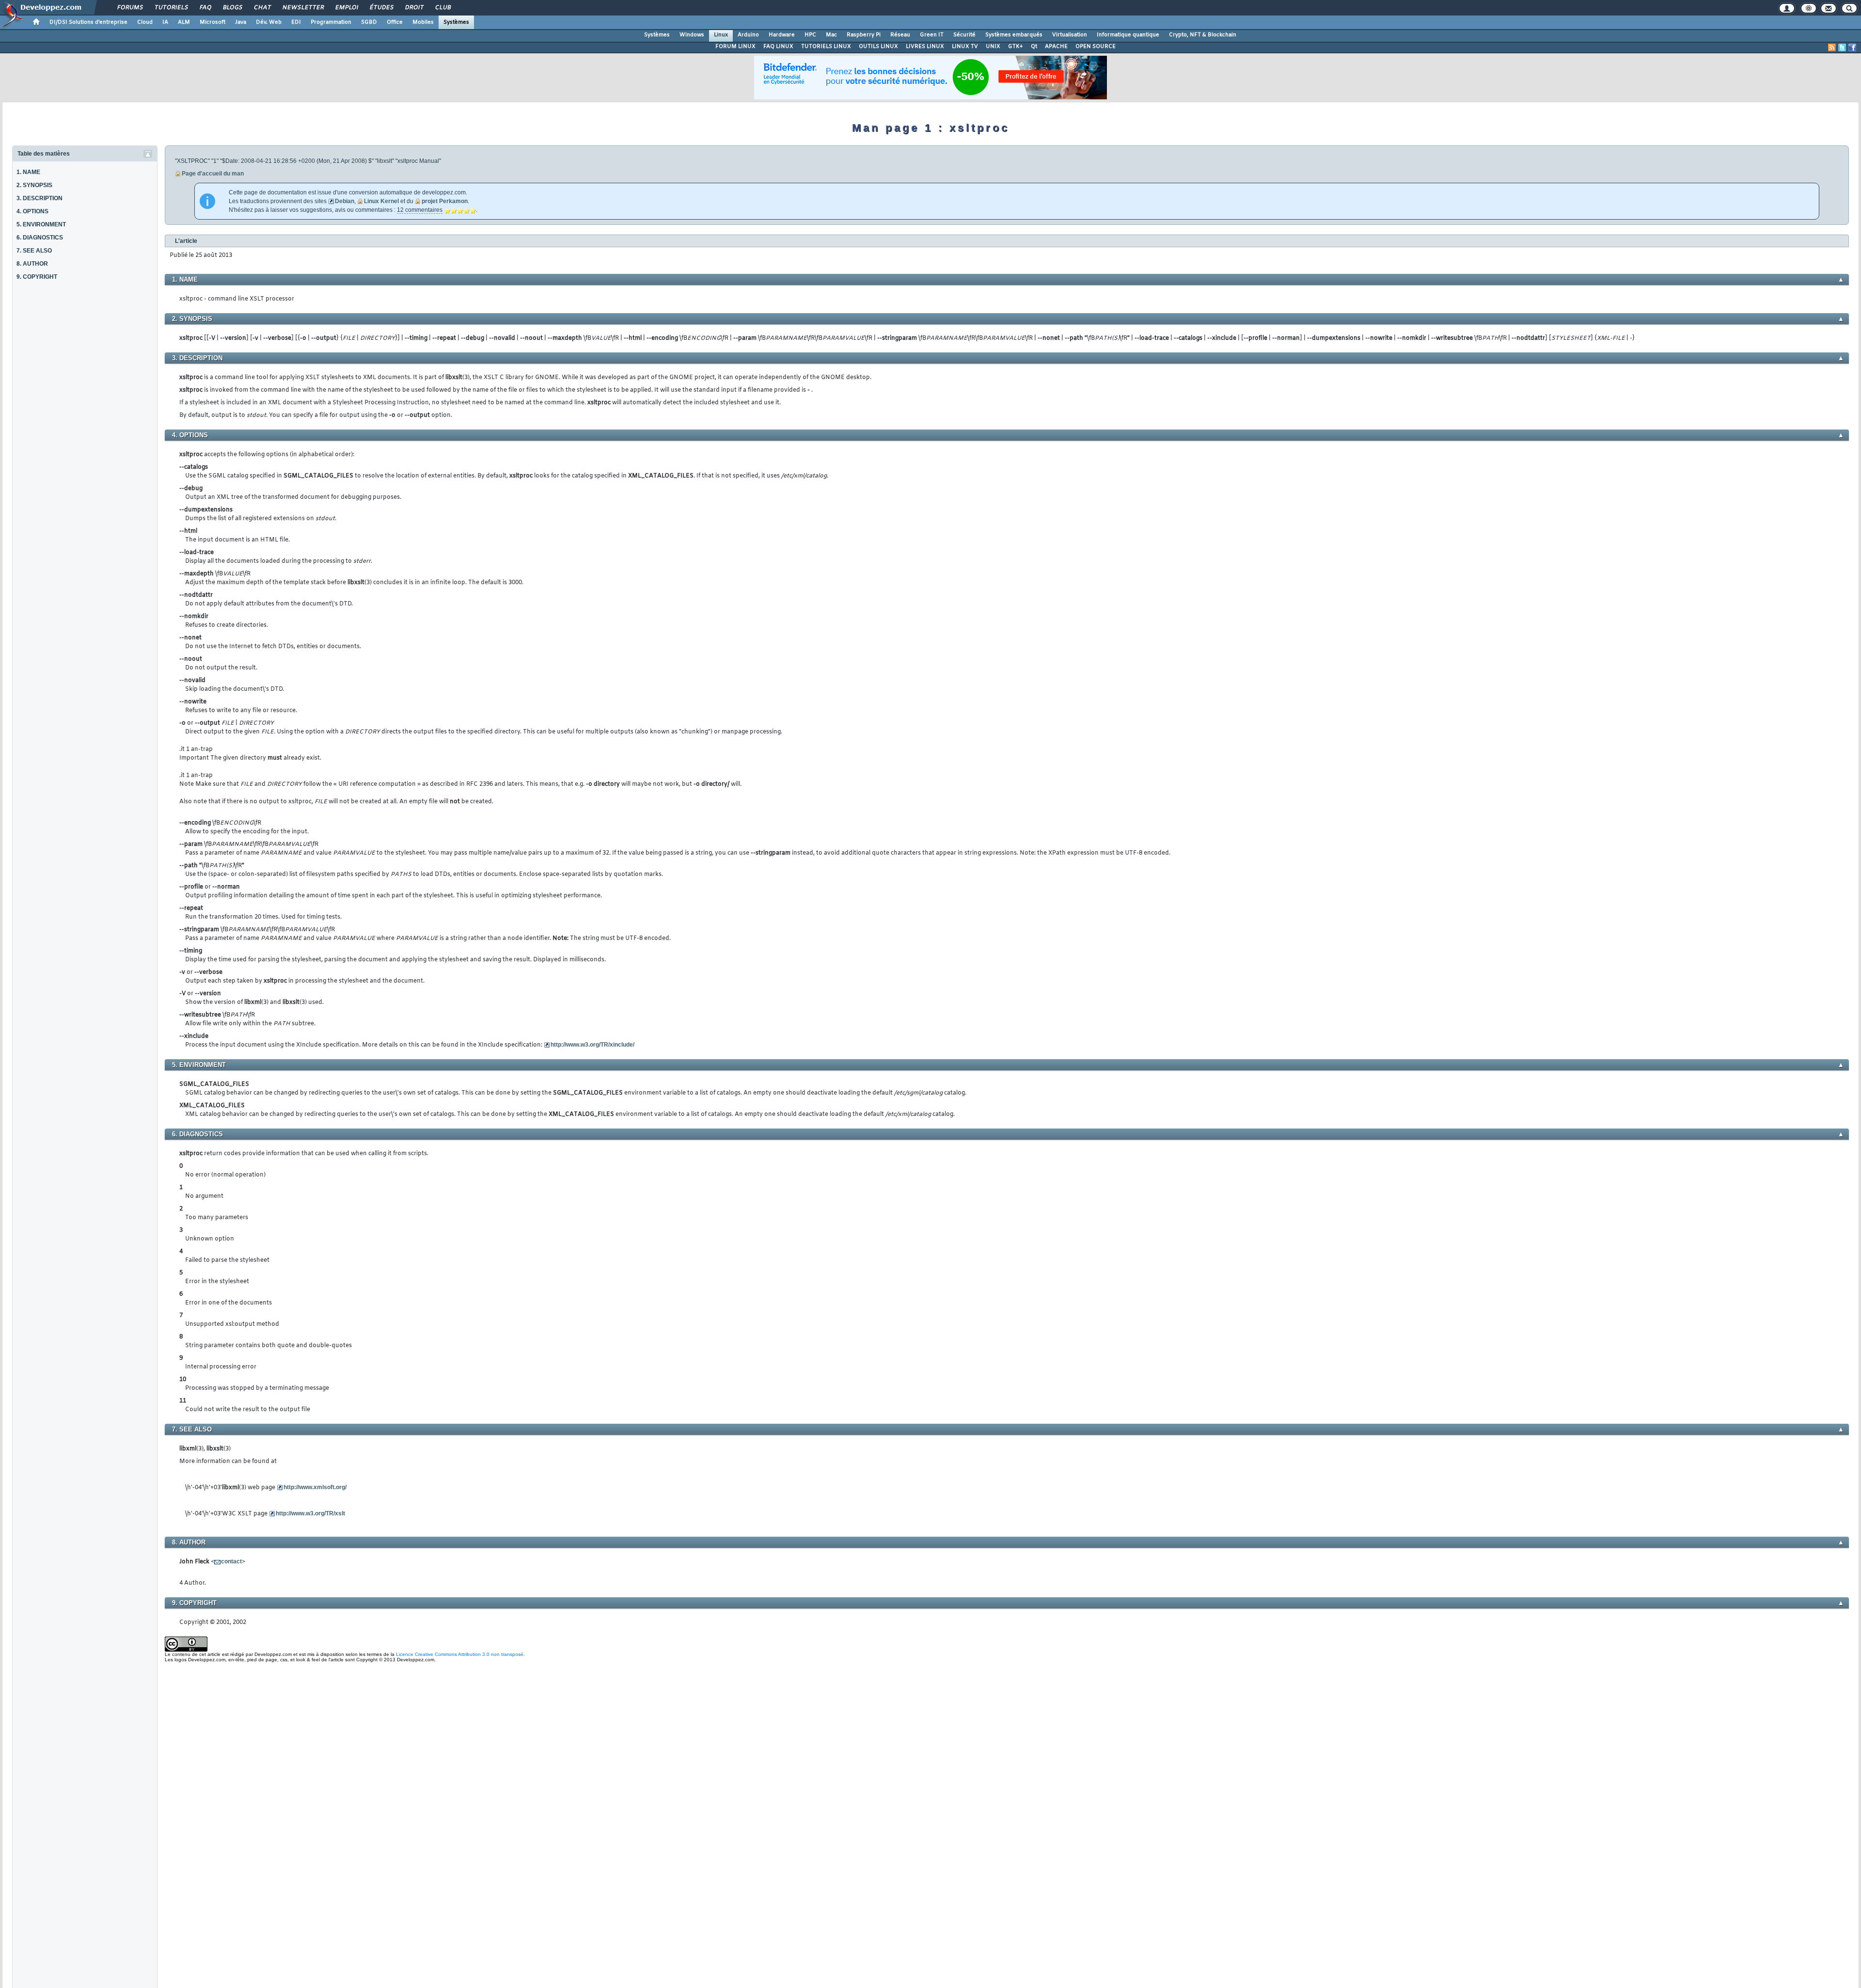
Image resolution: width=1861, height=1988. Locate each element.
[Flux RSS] (1832, 48)
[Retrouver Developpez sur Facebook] (1852, 48)
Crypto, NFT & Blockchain (1203, 35)
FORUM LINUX (735, 47)
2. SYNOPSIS (34, 185)
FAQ (205, 8)
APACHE (1056, 47)
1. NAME (28, 172)
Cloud (145, 22)
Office (395, 22)
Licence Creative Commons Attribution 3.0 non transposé (460, 1654)
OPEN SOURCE (1096, 47)
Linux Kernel (381, 201)
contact (231, 1561)
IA (165, 22)
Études (381, 8)
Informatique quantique (1128, 35)
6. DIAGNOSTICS (40, 238)
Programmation (331, 22)
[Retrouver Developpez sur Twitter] (1842, 48)
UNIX (993, 47)
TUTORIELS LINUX (826, 47)
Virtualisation (1070, 35)
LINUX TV (965, 47)
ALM (184, 22)
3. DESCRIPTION (39, 198)
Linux (721, 35)
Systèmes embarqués (1014, 35)
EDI (296, 22)
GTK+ (1016, 47)
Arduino (748, 35)
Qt (1034, 47)
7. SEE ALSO (34, 251)
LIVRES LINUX (925, 47)
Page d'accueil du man (213, 174)
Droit (414, 8)
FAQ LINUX (778, 47)
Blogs (232, 8)
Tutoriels (171, 8)
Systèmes (456, 22)
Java (241, 22)
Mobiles (423, 22)
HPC (810, 35)
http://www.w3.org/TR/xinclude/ (592, 1045)
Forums (130, 8)
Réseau (900, 35)
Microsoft (213, 22)
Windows (692, 35)
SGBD (369, 22)
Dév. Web (269, 22)
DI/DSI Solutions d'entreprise (88, 22)
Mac (831, 35)
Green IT (932, 35)
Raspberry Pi (864, 35)
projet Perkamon (445, 201)
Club (442, 8)
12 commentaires (420, 210)
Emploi (346, 8)
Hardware (782, 35)
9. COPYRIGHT (37, 277)
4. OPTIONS (32, 211)
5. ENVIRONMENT (41, 224)
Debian (345, 201)
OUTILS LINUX (878, 47)
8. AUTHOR (32, 264)
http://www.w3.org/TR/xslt (310, 1513)
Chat (262, 8)
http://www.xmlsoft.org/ (315, 1487)
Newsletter (303, 8)
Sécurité (964, 35)
